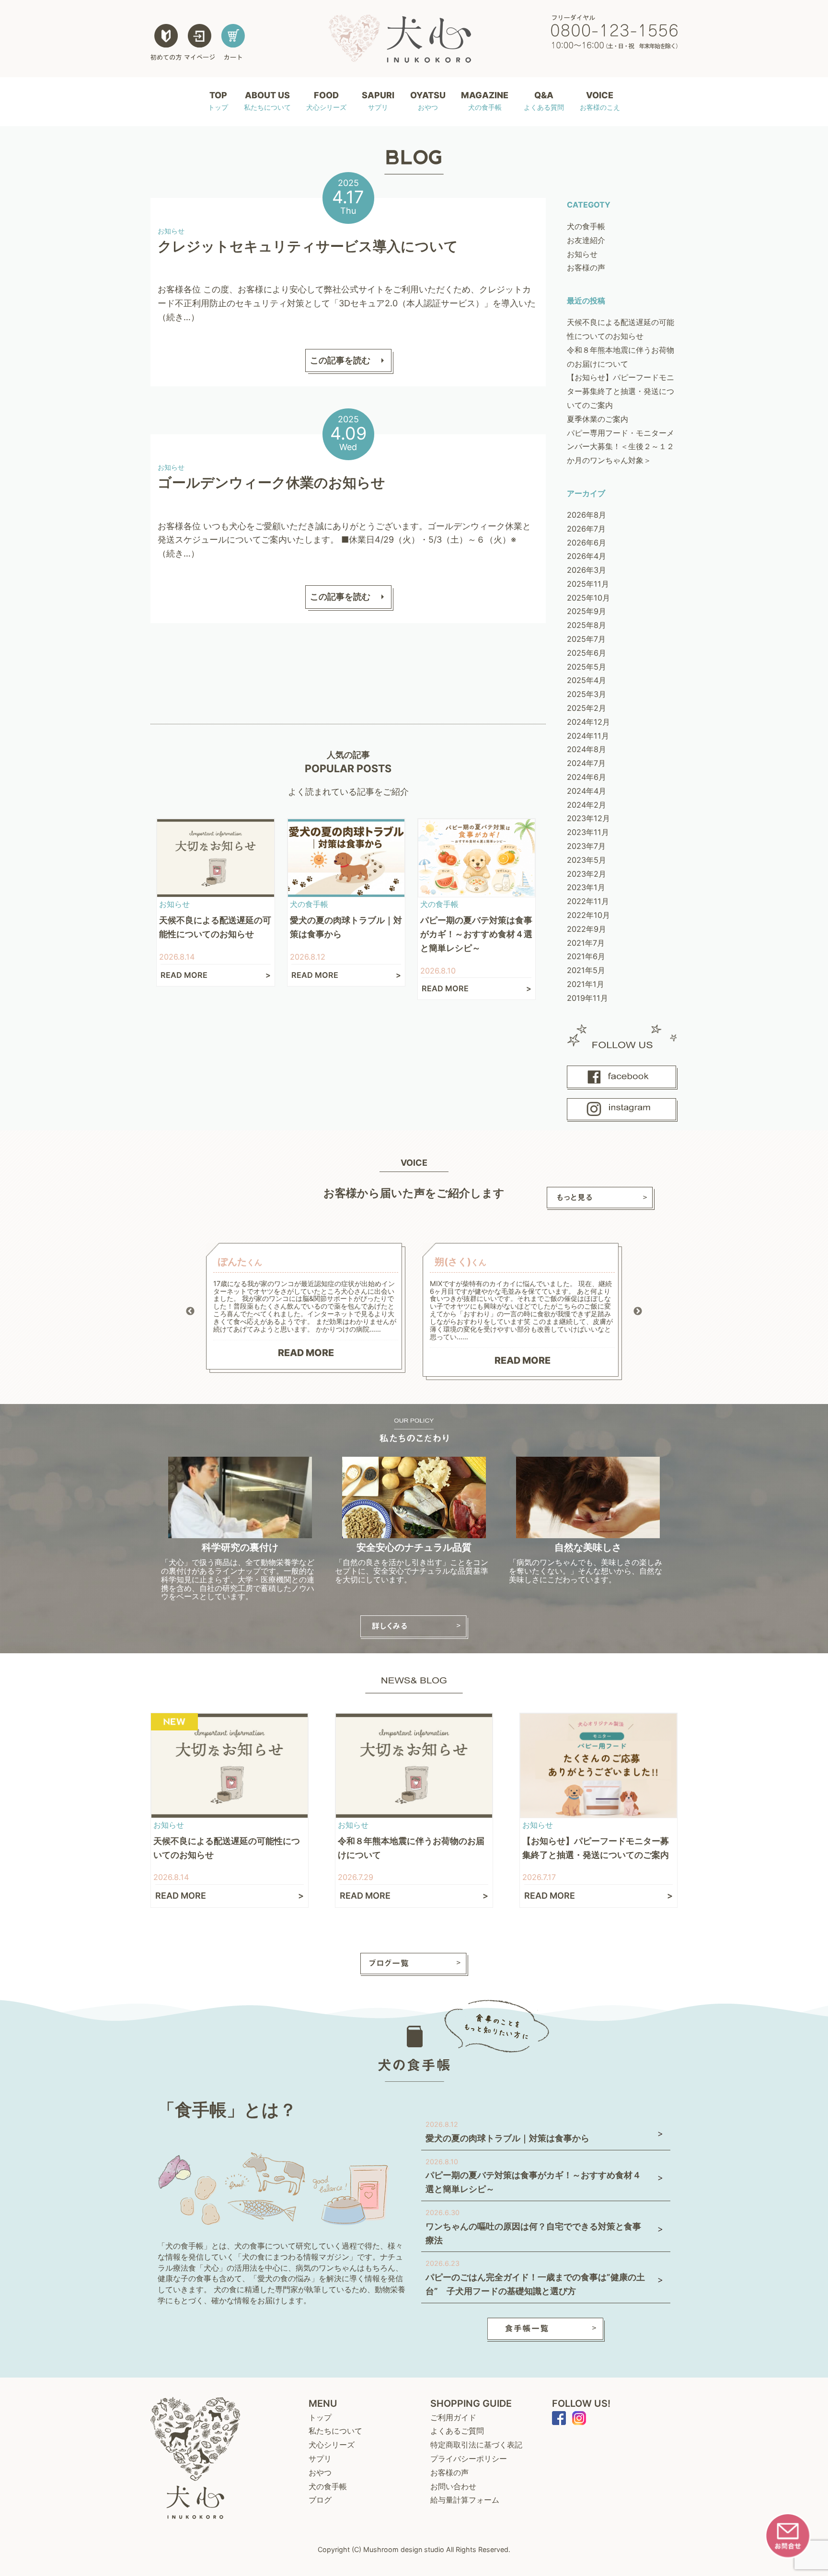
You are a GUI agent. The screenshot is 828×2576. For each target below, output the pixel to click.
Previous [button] (190, 1311)
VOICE (600, 101)
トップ (320, 2417)
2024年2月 (586, 805)
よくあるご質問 (457, 2431)
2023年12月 (588, 818)
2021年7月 (586, 943)
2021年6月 (586, 956)
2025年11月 (588, 584)
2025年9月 (586, 611)
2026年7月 (586, 529)
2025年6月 (586, 653)
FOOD (326, 101)
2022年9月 (586, 929)
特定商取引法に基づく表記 (476, 2445)
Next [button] (638, 1311)
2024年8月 (586, 749)
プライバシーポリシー (469, 2459)
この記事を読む (340, 360)
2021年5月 (586, 970)
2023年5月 (586, 860)
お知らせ (582, 254)
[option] (306, 1308)
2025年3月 (586, 694)
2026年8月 (586, 515)
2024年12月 (588, 722)
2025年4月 (586, 680)
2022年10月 (588, 915)
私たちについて (335, 2431)
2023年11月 (588, 832)
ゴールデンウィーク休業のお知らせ (271, 482)
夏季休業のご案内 (598, 419)
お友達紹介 (586, 240)
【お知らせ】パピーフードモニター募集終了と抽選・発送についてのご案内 (621, 391)
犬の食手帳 (586, 226)
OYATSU (428, 101)
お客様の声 (586, 267)
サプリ (320, 2459)
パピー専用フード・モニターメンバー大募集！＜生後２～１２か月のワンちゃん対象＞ (621, 447)
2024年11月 (588, 736)
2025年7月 (586, 639)
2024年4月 (586, 791)
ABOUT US (267, 101)
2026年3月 (586, 570)
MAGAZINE (485, 101)
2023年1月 (586, 887)
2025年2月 (586, 708)
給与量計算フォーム (465, 2500)
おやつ (320, 2472)
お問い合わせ (453, 2486)
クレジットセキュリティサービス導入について (308, 246)
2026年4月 (586, 556)
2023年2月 (586, 874)
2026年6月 (586, 543)
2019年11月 (587, 998)
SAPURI (378, 101)
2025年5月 (586, 667)
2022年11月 (588, 901)
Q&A (544, 101)
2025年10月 (588, 598)
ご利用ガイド (453, 2417)
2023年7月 (586, 846)
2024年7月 (586, 763)
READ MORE (306, 1353)
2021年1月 (586, 984)
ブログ (320, 2500)
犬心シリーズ (332, 2445)
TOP (218, 101)
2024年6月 (586, 777)
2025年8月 (586, 625)
